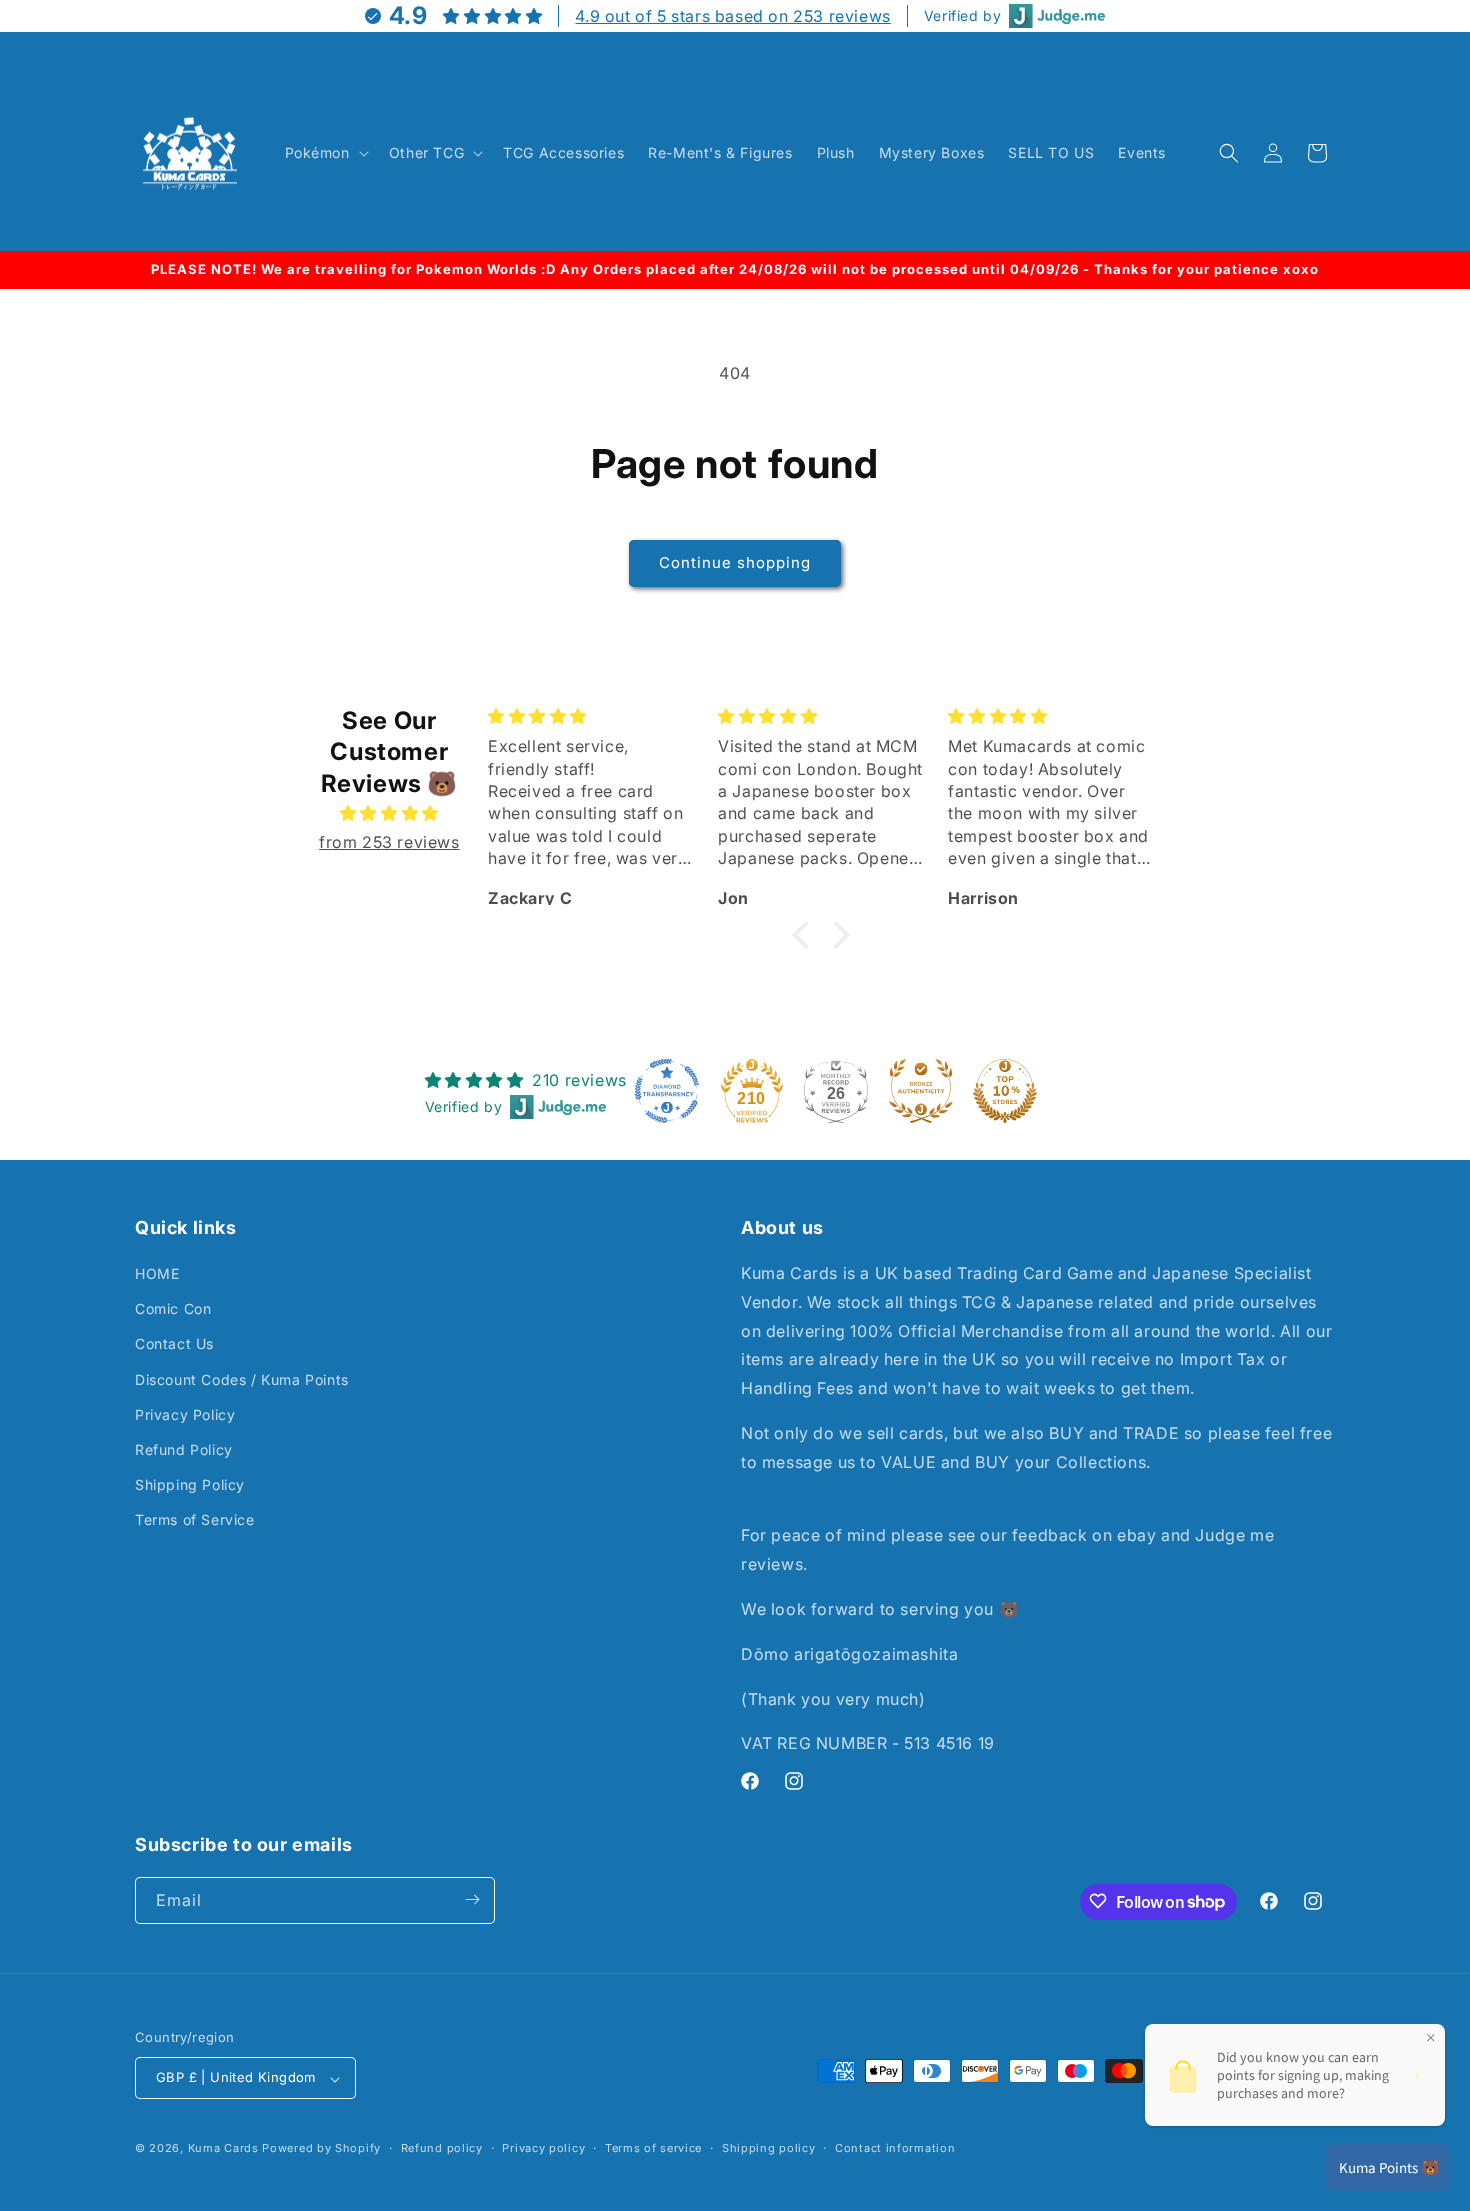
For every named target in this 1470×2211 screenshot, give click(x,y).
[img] (389, 812)
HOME (157, 1274)
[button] (325, 153)
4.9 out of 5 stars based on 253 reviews (732, 16)
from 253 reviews (389, 841)
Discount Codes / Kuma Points (242, 1379)
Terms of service (653, 2148)
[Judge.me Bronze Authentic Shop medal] (921, 1091)
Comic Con (173, 1309)
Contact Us (174, 1344)
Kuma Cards (223, 2149)
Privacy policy (543, 2148)
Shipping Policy (190, 1485)
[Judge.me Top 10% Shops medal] (1005, 1091)
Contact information (895, 2148)
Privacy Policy (185, 1414)
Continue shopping (735, 562)
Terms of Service (195, 1520)
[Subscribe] (472, 1899)
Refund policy (442, 2148)
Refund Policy (184, 1450)
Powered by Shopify (321, 2149)
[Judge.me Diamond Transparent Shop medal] (667, 1091)
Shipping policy (769, 2148)
